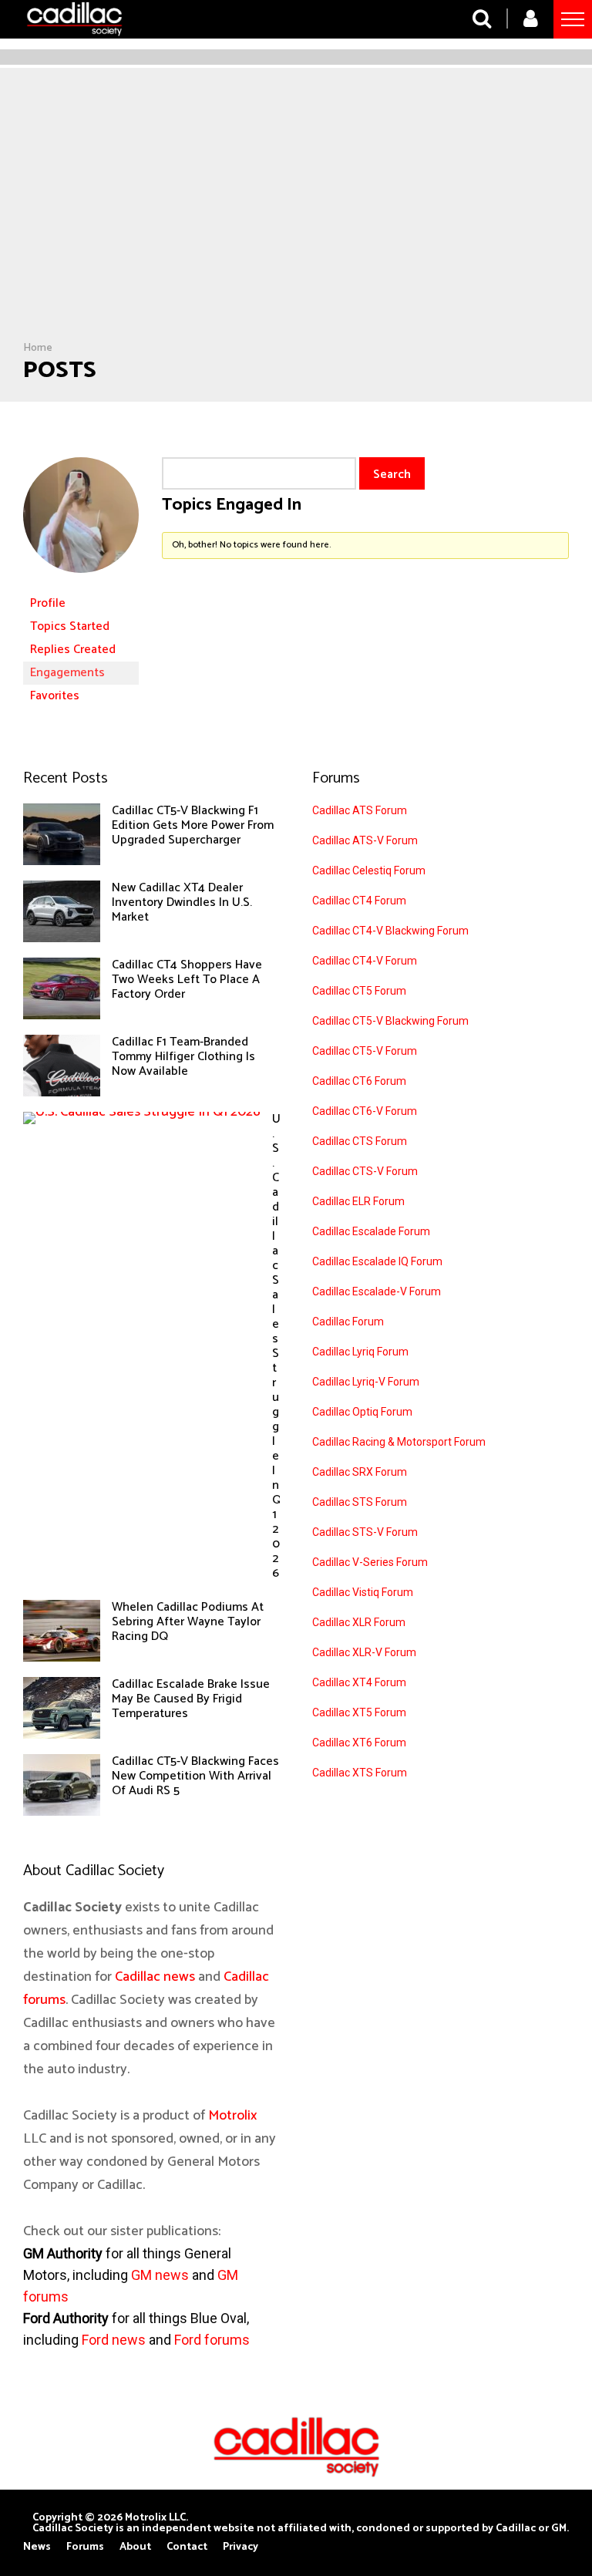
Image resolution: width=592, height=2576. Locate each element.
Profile (48, 603)
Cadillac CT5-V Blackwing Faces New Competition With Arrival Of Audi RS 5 (195, 1776)
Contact (187, 2547)
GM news (160, 2275)
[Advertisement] (296, 226)
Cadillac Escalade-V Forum (377, 1291)
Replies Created (73, 650)
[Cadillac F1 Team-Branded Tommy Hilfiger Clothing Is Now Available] (62, 1093)
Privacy (240, 2547)
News (37, 2547)
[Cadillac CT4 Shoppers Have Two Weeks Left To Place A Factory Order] (62, 1015)
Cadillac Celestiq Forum (369, 870)
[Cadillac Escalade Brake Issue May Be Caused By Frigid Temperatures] (62, 1735)
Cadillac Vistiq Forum (363, 1592)
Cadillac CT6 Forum (359, 1081)
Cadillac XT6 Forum (359, 1743)
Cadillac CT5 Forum (359, 991)
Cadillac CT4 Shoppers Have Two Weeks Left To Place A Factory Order (187, 980)
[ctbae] (81, 585)
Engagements (67, 673)
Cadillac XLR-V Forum (364, 1652)
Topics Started (70, 626)
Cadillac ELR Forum (358, 1201)
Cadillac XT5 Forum (359, 1712)
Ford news (114, 2340)
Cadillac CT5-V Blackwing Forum (390, 1021)
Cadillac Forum (348, 1322)
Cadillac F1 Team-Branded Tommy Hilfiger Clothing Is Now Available (183, 1057)
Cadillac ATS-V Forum (365, 840)
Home (38, 348)
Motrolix (232, 2116)
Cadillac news (155, 1977)
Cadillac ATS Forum (360, 810)
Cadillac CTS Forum (360, 1141)
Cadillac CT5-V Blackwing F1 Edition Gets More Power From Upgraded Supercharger (193, 825)
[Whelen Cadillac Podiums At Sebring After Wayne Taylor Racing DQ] (62, 1658)
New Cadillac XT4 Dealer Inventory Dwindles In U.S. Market (182, 902)
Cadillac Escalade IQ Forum (377, 1261)
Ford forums (212, 2340)
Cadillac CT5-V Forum (365, 1051)
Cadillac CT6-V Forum (365, 1111)
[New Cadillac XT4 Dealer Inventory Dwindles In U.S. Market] (62, 938)
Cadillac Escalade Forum (371, 1231)
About (135, 2547)
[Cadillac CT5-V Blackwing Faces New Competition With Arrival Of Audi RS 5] (62, 1812)
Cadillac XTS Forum (360, 1773)
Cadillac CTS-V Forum (365, 1171)
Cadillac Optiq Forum (362, 1412)
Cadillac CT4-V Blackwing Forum (390, 931)
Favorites (55, 696)
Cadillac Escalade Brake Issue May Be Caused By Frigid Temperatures (191, 1699)
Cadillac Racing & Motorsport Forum (399, 1442)
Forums (85, 2547)
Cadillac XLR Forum (359, 1622)
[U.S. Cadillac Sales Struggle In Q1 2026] (142, 1112)
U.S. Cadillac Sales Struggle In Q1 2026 (277, 1346)
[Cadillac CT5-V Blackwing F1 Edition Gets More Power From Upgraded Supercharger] (62, 861)
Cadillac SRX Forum (360, 1472)
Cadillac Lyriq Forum (360, 1352)
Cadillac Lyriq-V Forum (366, 1382)
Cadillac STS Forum (360, 1502)
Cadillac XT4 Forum (359, 1682)
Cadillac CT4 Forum (359, 901)
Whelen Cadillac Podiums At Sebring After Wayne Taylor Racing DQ (188, 1622)
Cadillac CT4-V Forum (365, 961)
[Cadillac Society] (74, 41)
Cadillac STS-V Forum (365, 1532)
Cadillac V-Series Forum (370, 1562)
